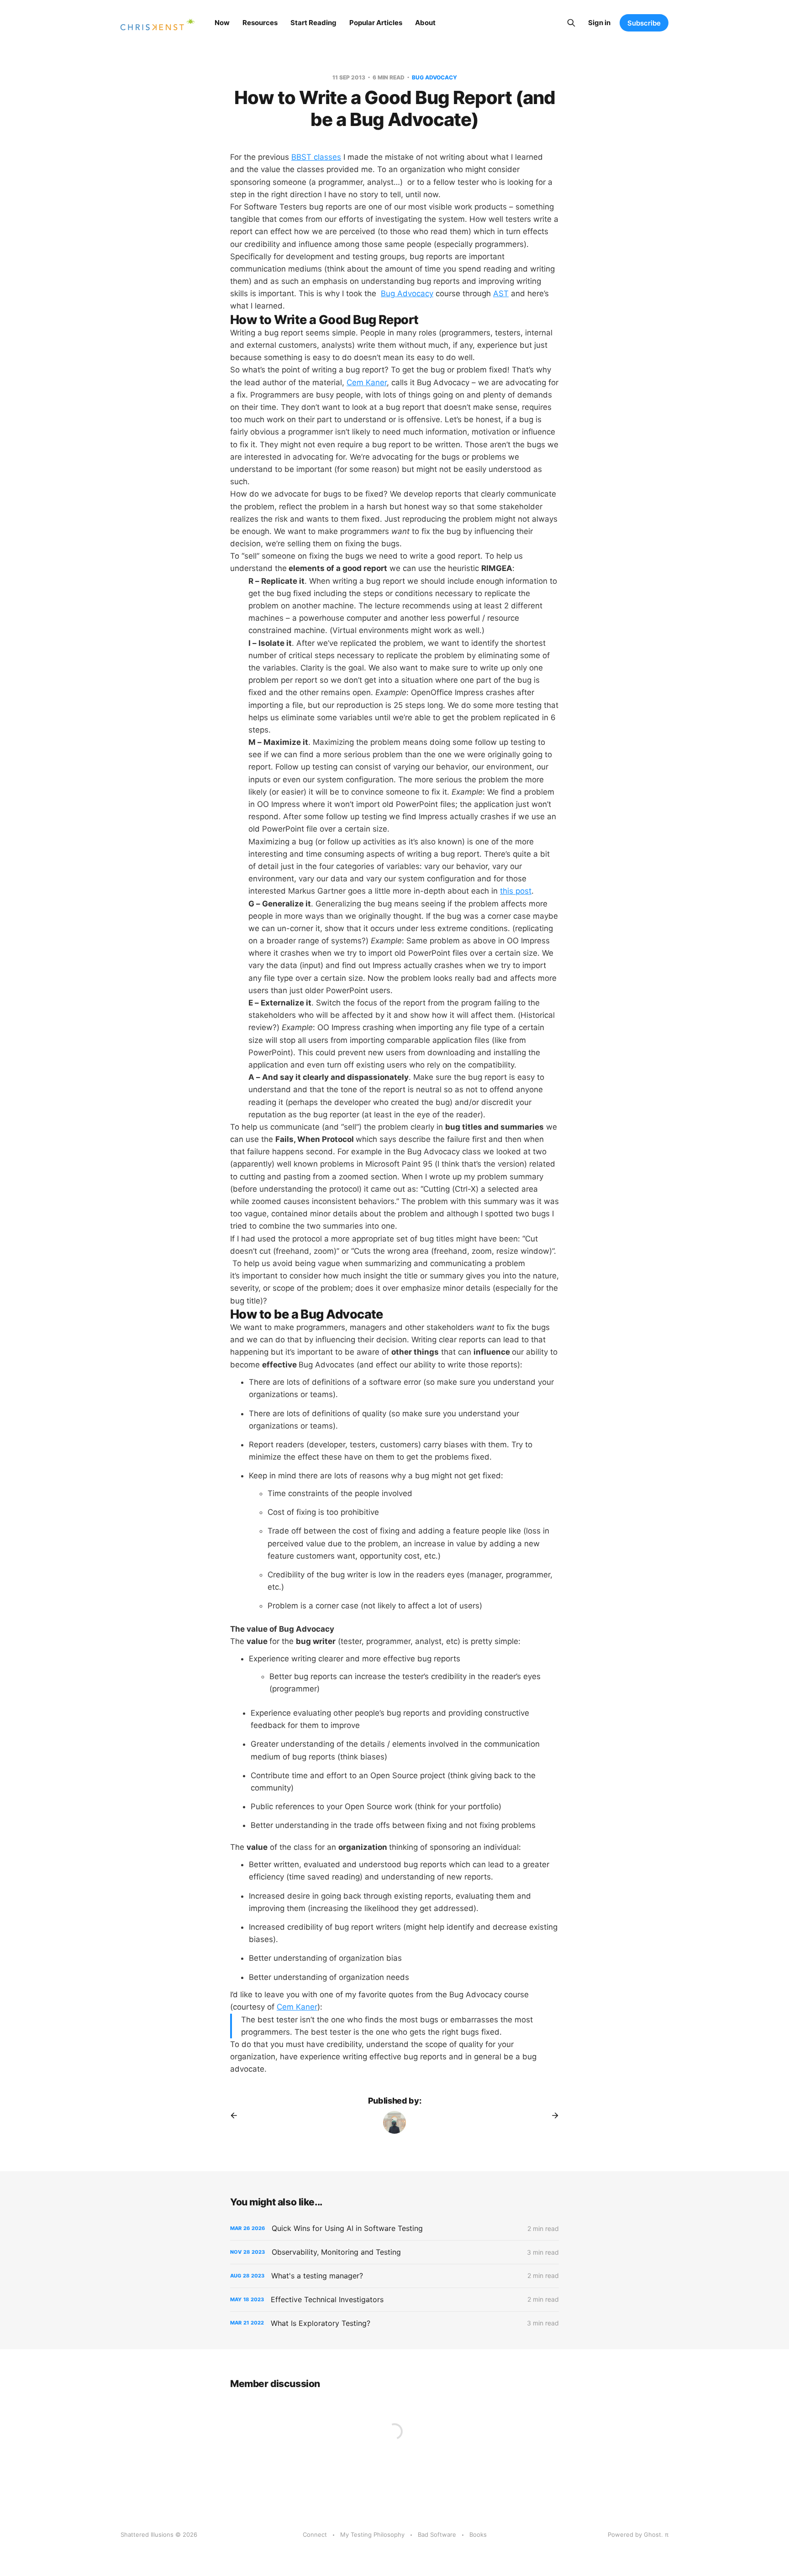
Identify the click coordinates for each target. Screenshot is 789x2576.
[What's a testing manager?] (394, 2276)
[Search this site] (571, 23)
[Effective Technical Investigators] (394, 2300)
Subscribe (644, 23)
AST (501, 293)
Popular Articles (376, 23)
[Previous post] (237, 2115)
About (425, 23)
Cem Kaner (367, 382)
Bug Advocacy (434, 77)
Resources (260, 23)
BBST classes (316, 157)
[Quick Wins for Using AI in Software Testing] (394, 2228)
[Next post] (552, 2115)
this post (516, 891)
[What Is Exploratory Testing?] (394, 2323)
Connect (315, 2534)
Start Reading (313, 23)
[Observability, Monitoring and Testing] (394, 2252)
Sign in (599, 23)
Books (478, 2534)
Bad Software (437, 2534)
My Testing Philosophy (372, 2534)
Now (222, 23)
